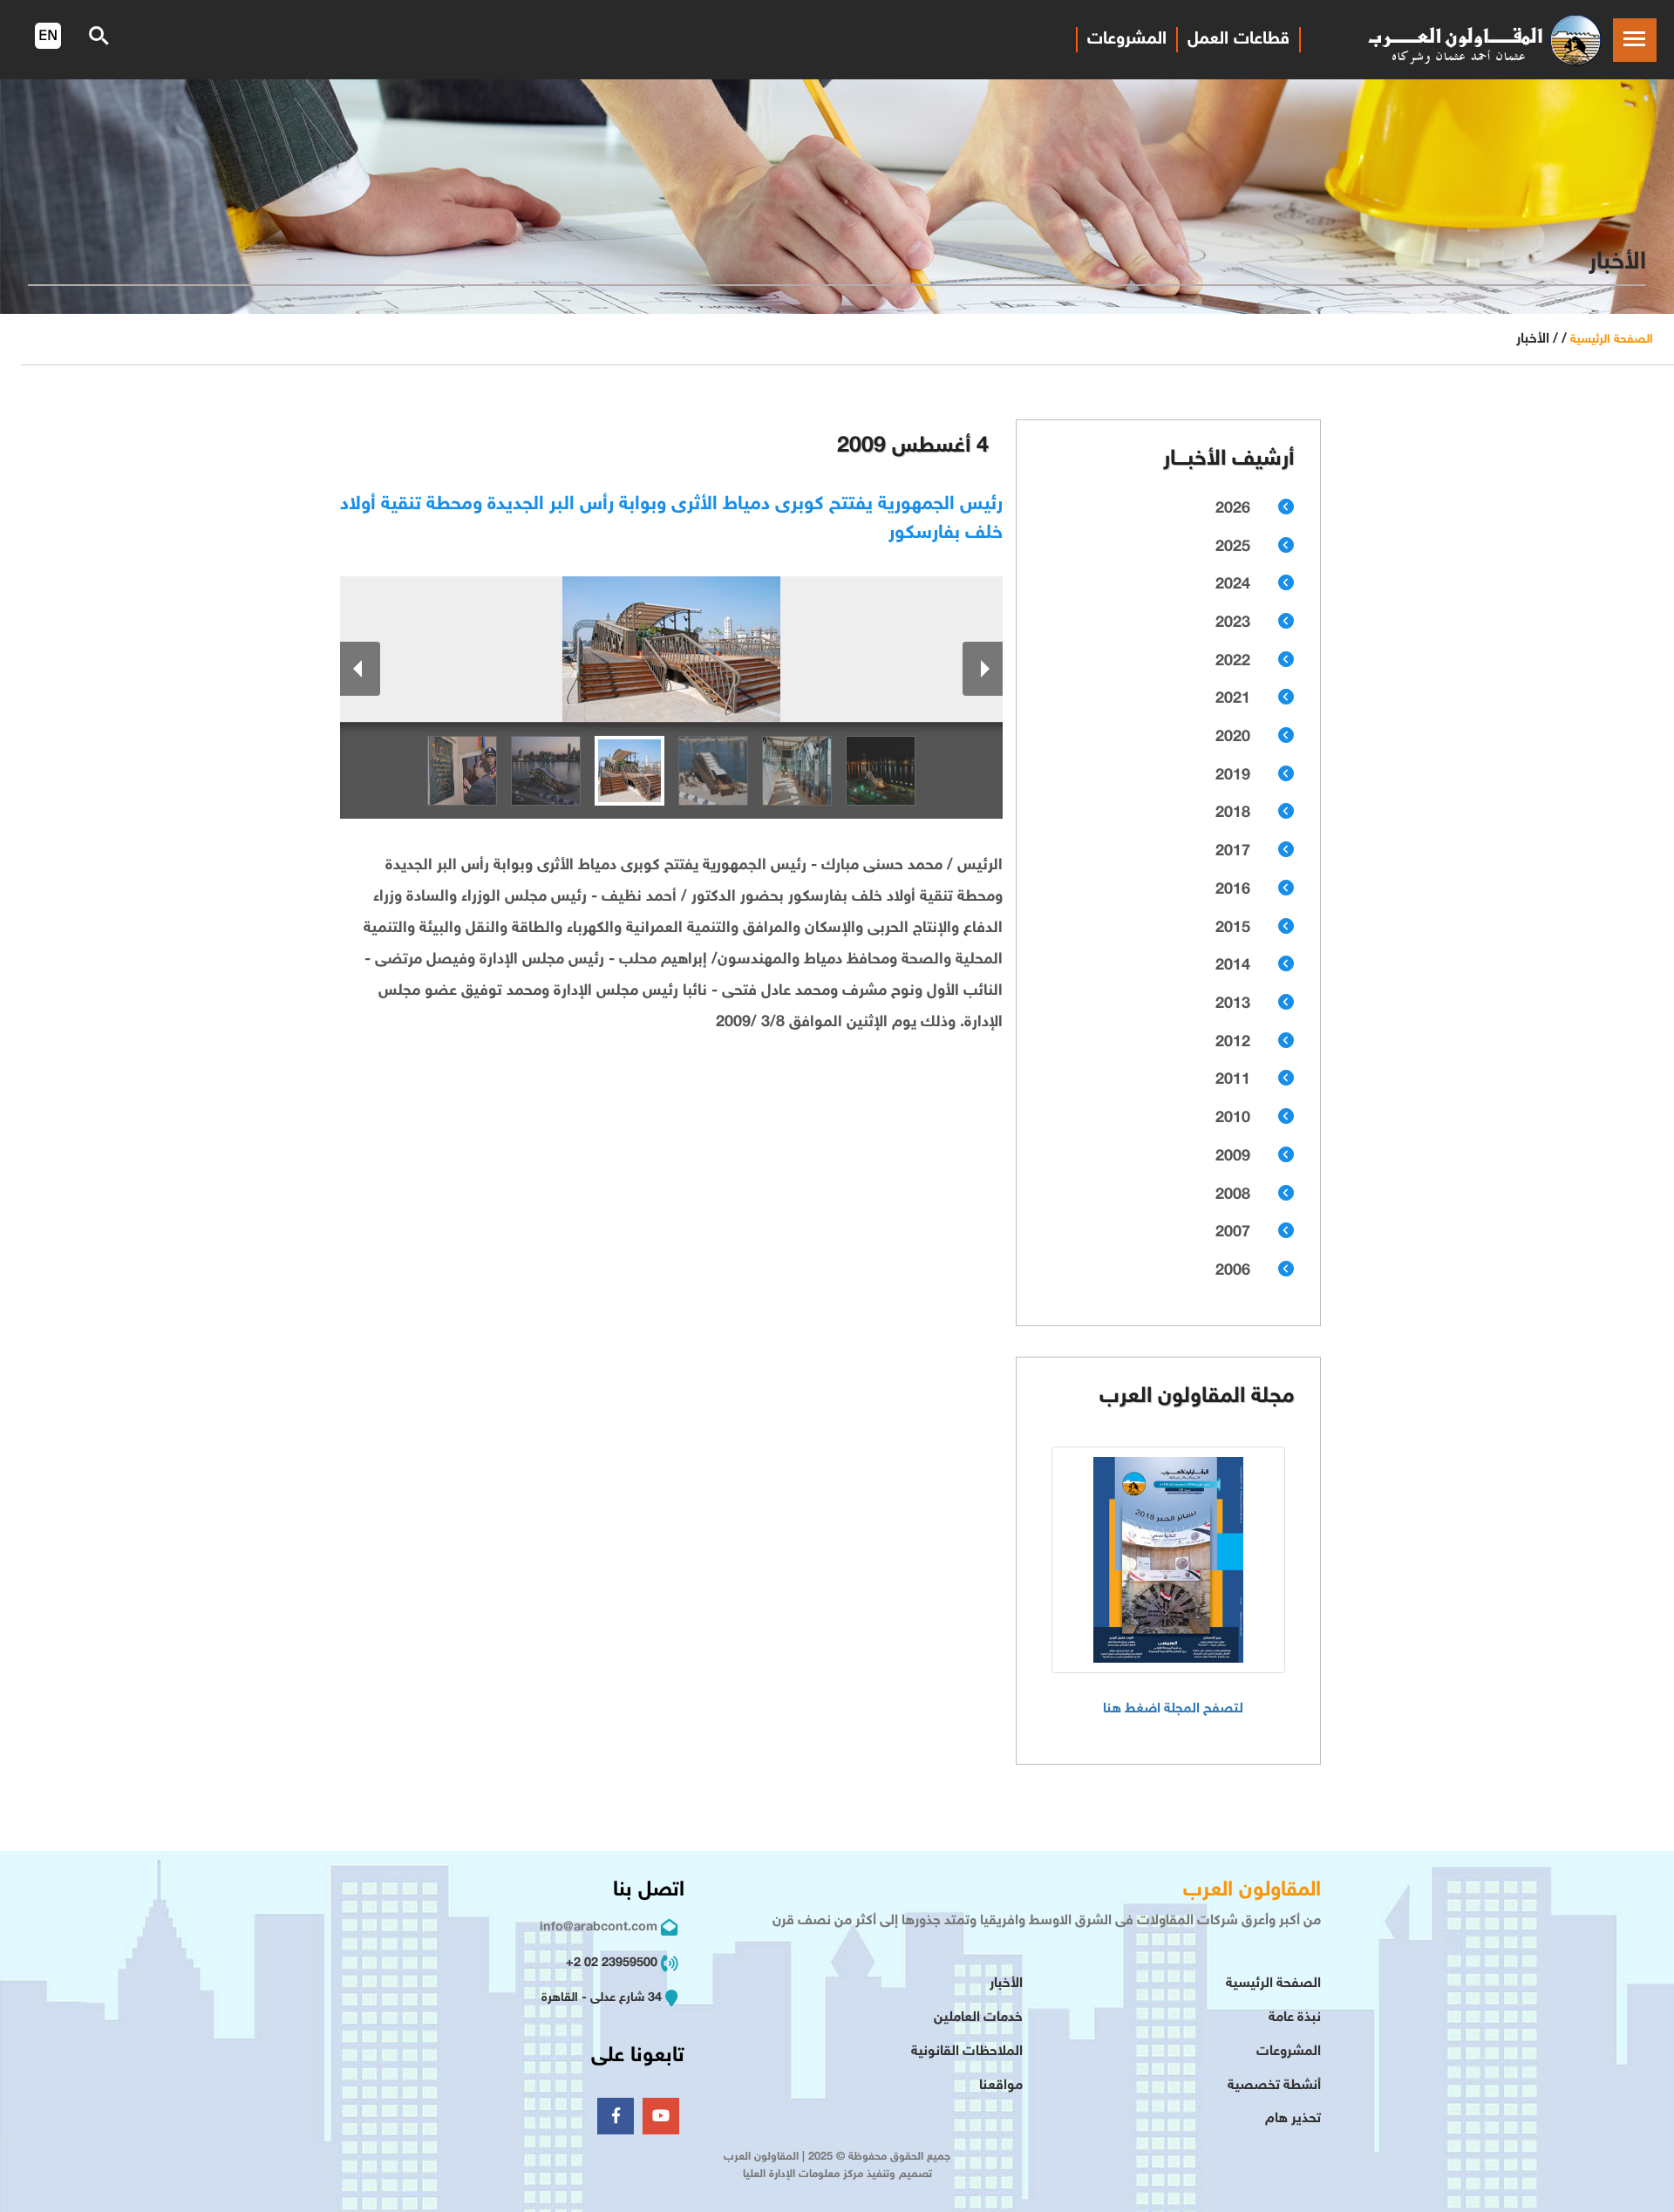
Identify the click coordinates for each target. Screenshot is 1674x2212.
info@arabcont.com (599, 1927)
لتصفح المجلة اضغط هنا (1173, 1709)
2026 (1233, 509)
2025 (1233, 548)
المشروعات (1127, 39)
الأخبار (1006, 1984)
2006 (1233, 1271)
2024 (1233, 585)
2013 (1233, 1004)
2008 (1233, 1195)
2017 (1233, 852)
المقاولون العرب (1252, 1891)
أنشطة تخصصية (1274, 2086)
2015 (1233, 929)
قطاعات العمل (1238, 39)
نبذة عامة (1295, 2018)
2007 (1233, 1233)
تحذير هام (1293, 2119)
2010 (1233, 1119)
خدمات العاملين (978, 2018)
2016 (1233, 890)
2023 (1233, 623)
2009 (1233, 1157)
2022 (1233, 662)
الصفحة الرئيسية (1612, 340)
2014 (1233, 966)
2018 (1233, 813)
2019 (1233, 776)
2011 (1233, 1080)
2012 (1233, 1043)
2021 (1233, 699)
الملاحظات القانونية (967, 2052)
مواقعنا (1001, 2086)
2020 (1233, 738)
